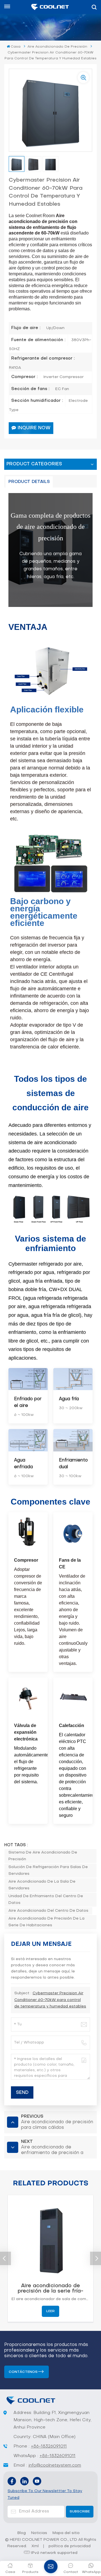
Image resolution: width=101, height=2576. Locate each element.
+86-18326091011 (49, 2446)
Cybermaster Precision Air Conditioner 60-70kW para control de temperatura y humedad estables (50, 2000)
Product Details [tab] (29, 482)
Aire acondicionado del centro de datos (48, 1911)
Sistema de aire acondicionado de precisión (43, 1856)
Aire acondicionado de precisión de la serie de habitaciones (46, 1922)
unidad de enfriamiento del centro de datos (46, 1900)
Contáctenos (23, 2372)
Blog (22, 2533)
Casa (16, 47)
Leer (50, 2311)
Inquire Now (34, 428)
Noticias (39, 2533)
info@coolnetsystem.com (55, 2465)
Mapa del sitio (66, 2533)
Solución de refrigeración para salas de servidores (48, 1870)
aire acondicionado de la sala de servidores (42, 1885)
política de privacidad (70, 2546)
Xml (35, 2546)
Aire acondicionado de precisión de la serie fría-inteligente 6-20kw (50, 2289)
